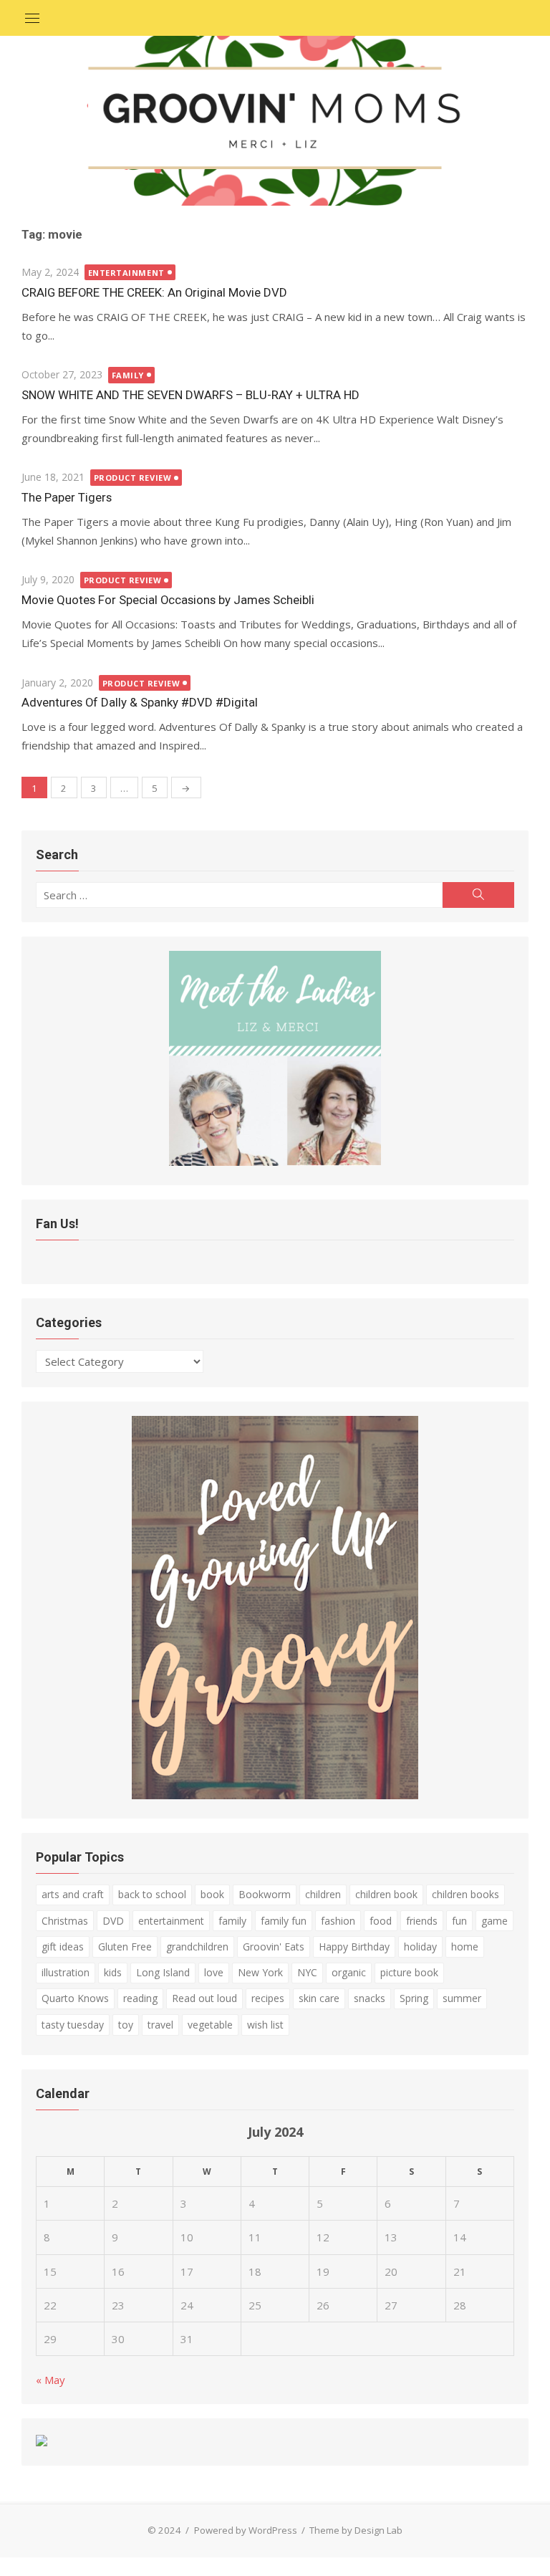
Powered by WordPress (246, 2530)
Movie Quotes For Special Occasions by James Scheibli (168, 600)
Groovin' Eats (274, 1947)
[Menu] (32, 18)
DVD (113, 1921)
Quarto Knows (75, 1998)
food (381, 1921)
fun (459, 1921)
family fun (284, 1921)
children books (465, 1894)
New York (260, 1972)
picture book (409, 1972)
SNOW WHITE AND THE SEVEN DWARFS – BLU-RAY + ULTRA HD (190, 395)
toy (126, 2025)
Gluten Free (125, 1947)
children (323, 1894)
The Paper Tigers (67, 497)
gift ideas (63, 1947)
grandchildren (197, 1947)
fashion (338, 1921)
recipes (268, 1998)
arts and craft (73, 1894)
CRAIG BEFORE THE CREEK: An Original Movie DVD (154, 292)
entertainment (171, 1921)
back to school (152, 1894)
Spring (414, 1998)
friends (422, 1921)
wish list (265, 2025)
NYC (307, 1972)
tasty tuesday (73, 2025)
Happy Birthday (354, 1947)
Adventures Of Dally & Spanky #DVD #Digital (140, 702)
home (465, 1947)
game (494, 1921)
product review (133, 478)
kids (113, 1972)
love (214, 1972)
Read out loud (204, 1998)
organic (349, 1972)
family (232, 1921)
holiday (420, 1947)
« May (50, 2380)
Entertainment (126, 273)
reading (140, 1998)
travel (160, 2025)
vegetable (210, 2025)
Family (128, 375)
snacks (370, 1998)
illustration (66, 1972)
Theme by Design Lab (356, 2530)
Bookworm (265, 1894)
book (212, 1894)
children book (386, 1894)
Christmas (65, 1921)
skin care (319, 1998)
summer (462, 1998)
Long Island (163, 1972)
